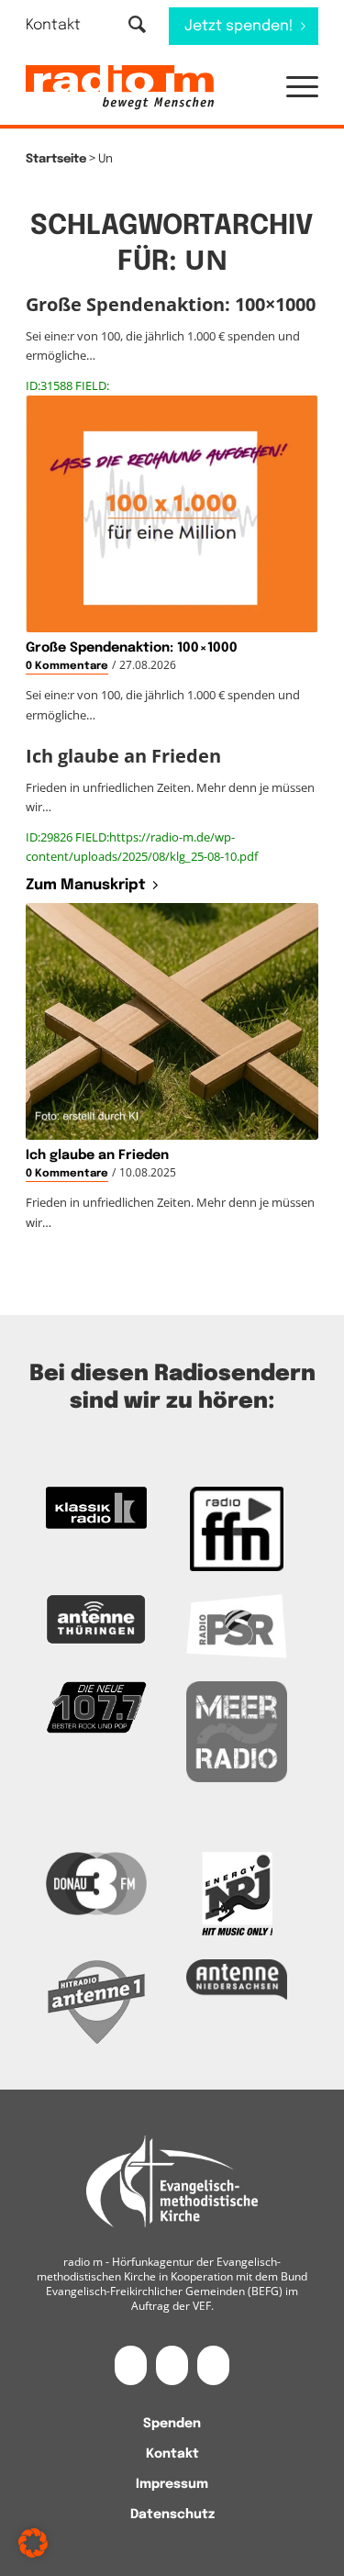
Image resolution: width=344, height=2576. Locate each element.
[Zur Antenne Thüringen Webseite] (96, 1620)
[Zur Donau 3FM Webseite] (96, 1884)
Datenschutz (172, 2515)
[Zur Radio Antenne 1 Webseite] (96, 2002)
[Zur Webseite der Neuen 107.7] (96, 1708)
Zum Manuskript (86, 885)
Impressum (172, 2484)
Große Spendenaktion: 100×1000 (132, 648)
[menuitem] (65, 25)
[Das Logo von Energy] (237, 1894)
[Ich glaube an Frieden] (172, 1021)
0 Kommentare (67, 666)
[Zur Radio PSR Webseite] (237, 1626)
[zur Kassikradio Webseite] (96, 1508)
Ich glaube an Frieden (97, 1155)
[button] (293, 88)
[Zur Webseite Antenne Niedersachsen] (237, 1980)
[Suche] (137, 26)
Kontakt (53, 25)
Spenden (172, 2424)
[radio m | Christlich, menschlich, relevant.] (143, 88)
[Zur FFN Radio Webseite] (237, 1529)
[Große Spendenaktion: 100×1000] (172, 514)
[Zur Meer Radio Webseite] (237, 1732)
